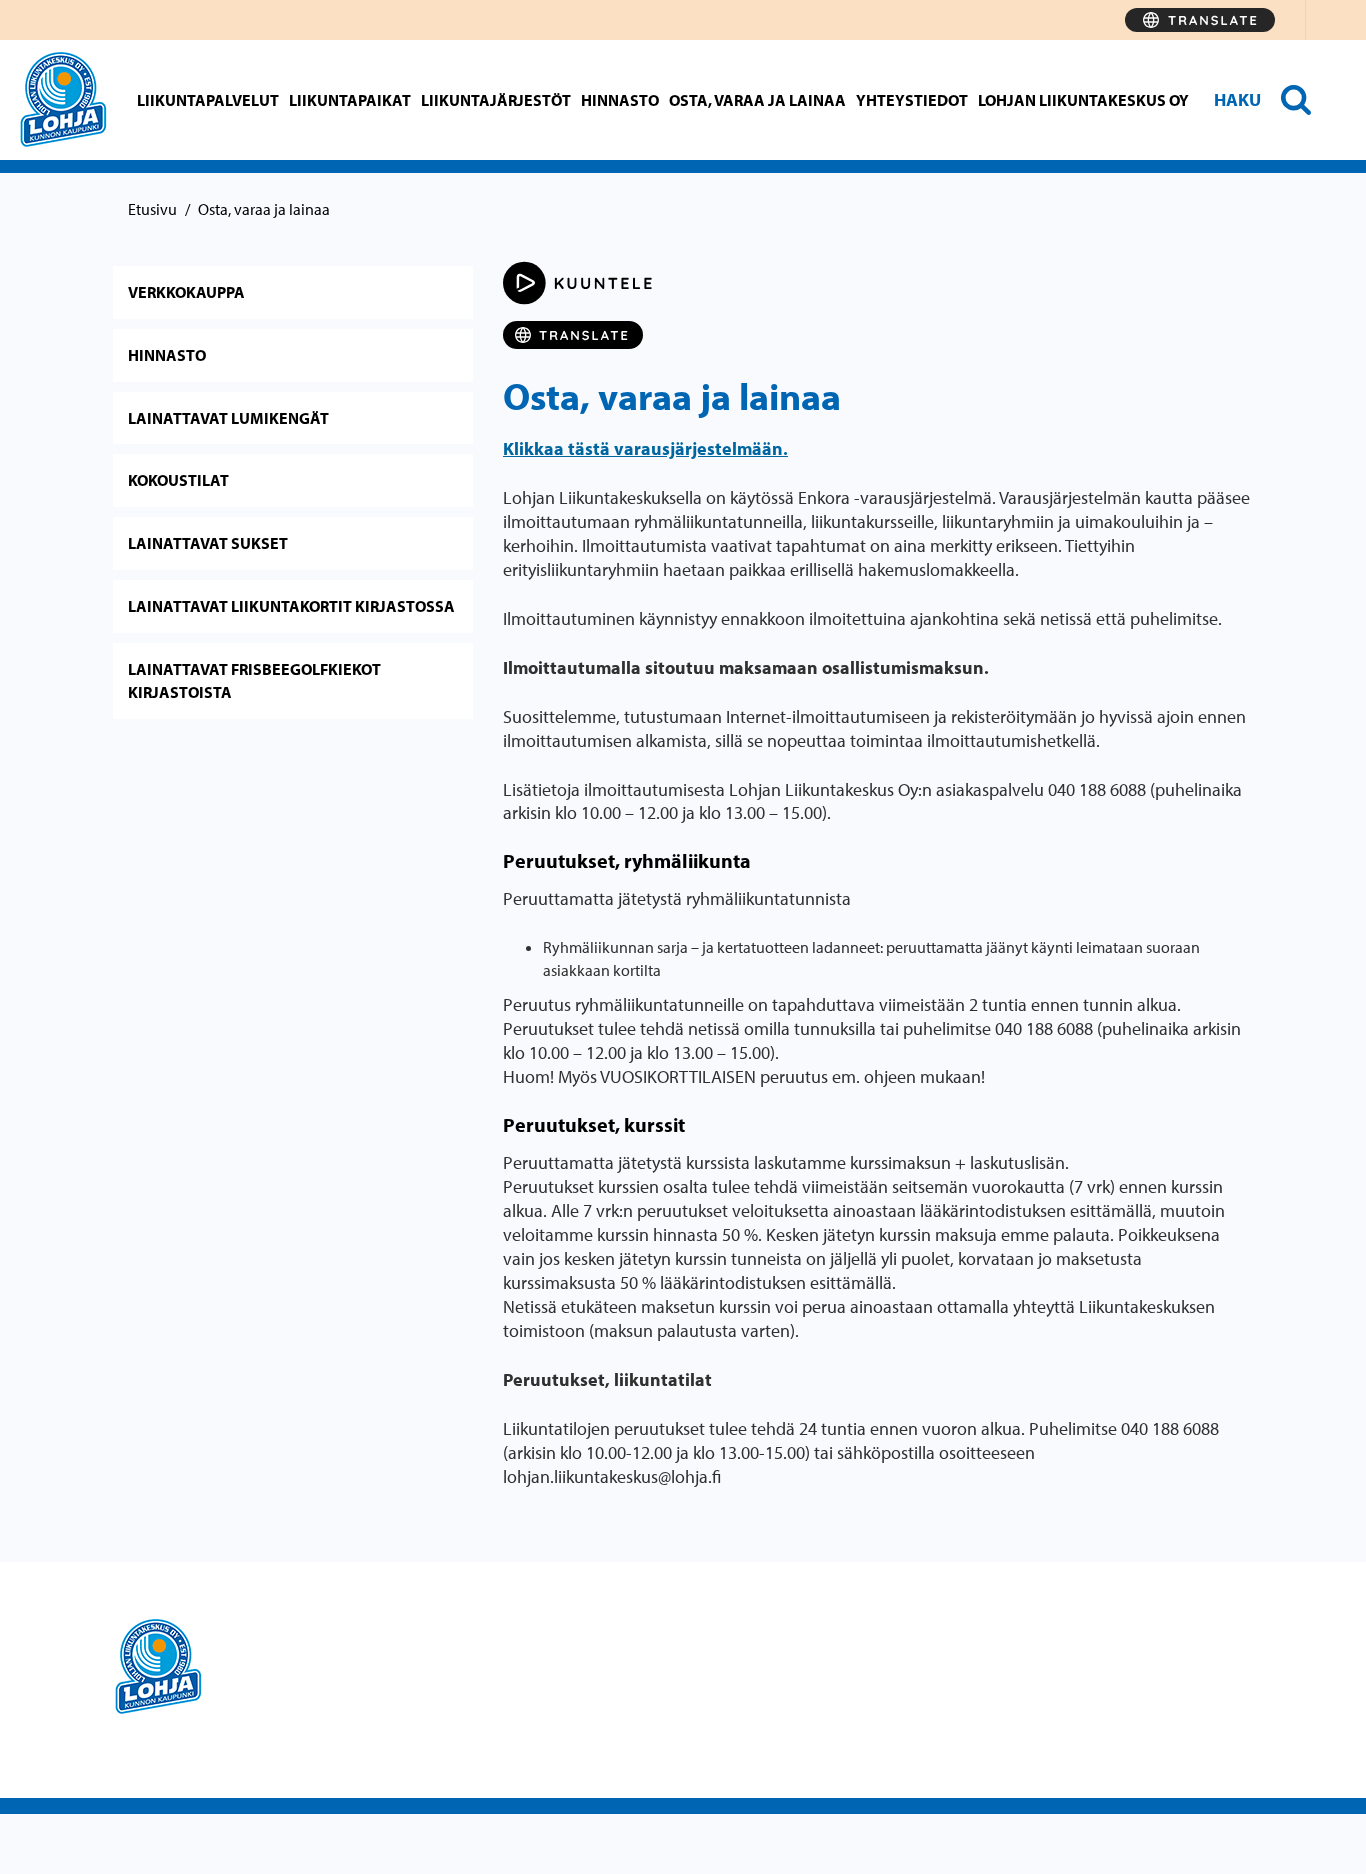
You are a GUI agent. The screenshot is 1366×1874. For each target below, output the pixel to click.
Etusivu (152, 209)
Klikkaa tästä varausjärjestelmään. (645, 448)
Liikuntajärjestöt (496, 100)
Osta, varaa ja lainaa (757, 100)
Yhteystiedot (912, 100)
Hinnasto (620, 100)
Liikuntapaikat (350, 100)
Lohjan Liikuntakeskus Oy (1083, 100)
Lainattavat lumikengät (228, 418)
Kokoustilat (178, 480)
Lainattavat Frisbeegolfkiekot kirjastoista (254, 680)
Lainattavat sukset (208, 543)
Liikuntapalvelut (208, 100)
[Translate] (1200, 20)
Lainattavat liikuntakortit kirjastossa (291, 606)
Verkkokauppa (186, 292)
